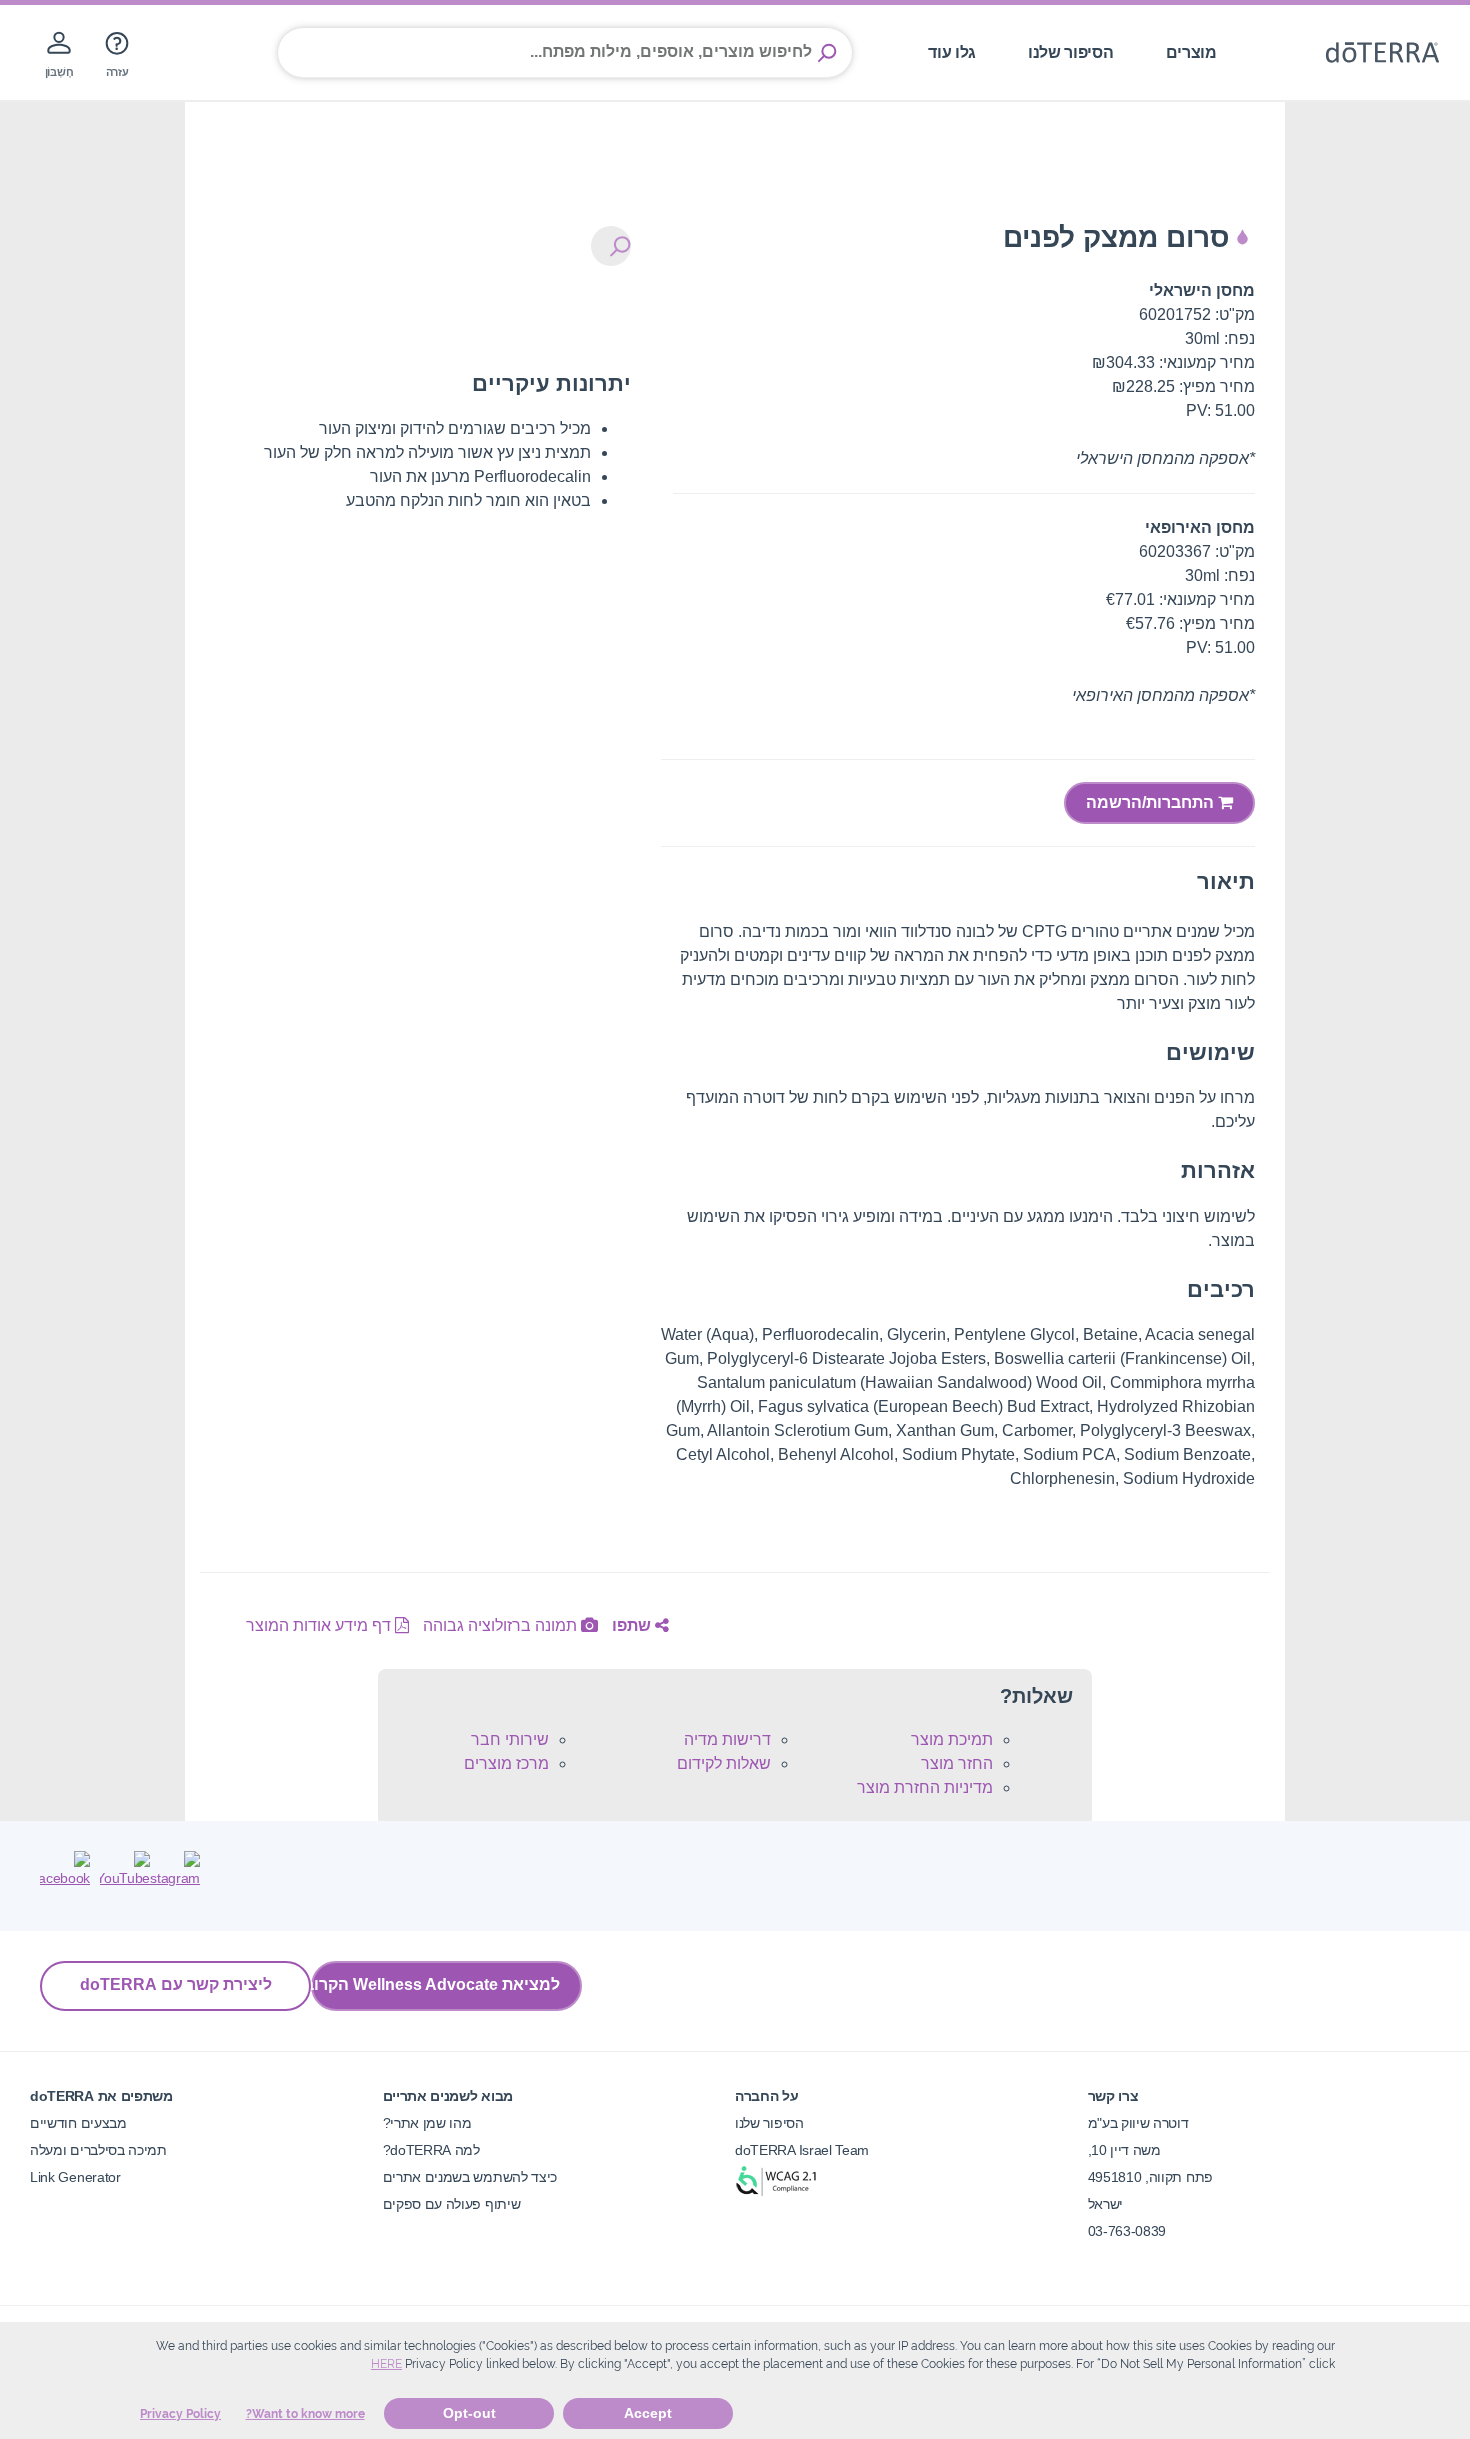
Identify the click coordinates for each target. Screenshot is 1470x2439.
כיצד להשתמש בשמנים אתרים (470, 2177)
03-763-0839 (1127, 2231)
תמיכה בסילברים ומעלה (98, 2150)
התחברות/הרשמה (1152, 802)
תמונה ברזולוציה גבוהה (502, 1625)
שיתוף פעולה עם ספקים (452, 2204)
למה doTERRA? (431, 2150)
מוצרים (1191, 52)
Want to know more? (305, 2414)
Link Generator (75, 2177)
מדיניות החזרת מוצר (925, 1787)
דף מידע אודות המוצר (320, 1625)
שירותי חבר (510, 1739)
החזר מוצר (957, 1763)
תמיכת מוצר (952, 1739)
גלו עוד (952, 52)
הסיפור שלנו (1071, 52)
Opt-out (469, 2413)
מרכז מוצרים (506, 1763)
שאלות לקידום (724, 1763)
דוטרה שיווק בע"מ (1138, 2123)
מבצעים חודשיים (78, 2123)
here (386, 2364)
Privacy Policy (180, 2414)
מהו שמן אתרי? (427, 2123)
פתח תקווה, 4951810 (1150, 2177)
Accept (648, 2413)
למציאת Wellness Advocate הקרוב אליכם (435, 1984)
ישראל (1105, 2204)
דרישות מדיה (727, 1739)
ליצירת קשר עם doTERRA (176, 1984)
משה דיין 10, (1124, 2150)
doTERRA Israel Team (802, 2150)
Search (827, 53)
